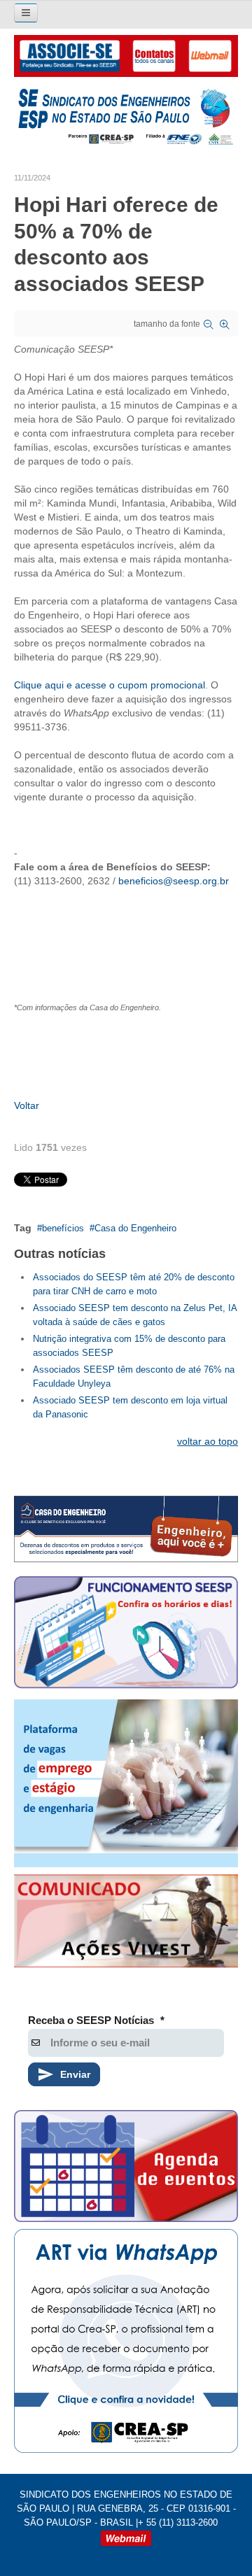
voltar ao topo (208, 1441)
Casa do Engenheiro (135, 1228)
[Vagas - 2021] (126, 1783)
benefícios (63, 1228)
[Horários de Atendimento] (126, 1634)
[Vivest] (126, 1923)
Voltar (27, 1105)
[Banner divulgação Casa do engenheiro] (126, 1529)
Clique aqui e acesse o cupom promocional (110, 685)
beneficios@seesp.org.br (174, 881)
